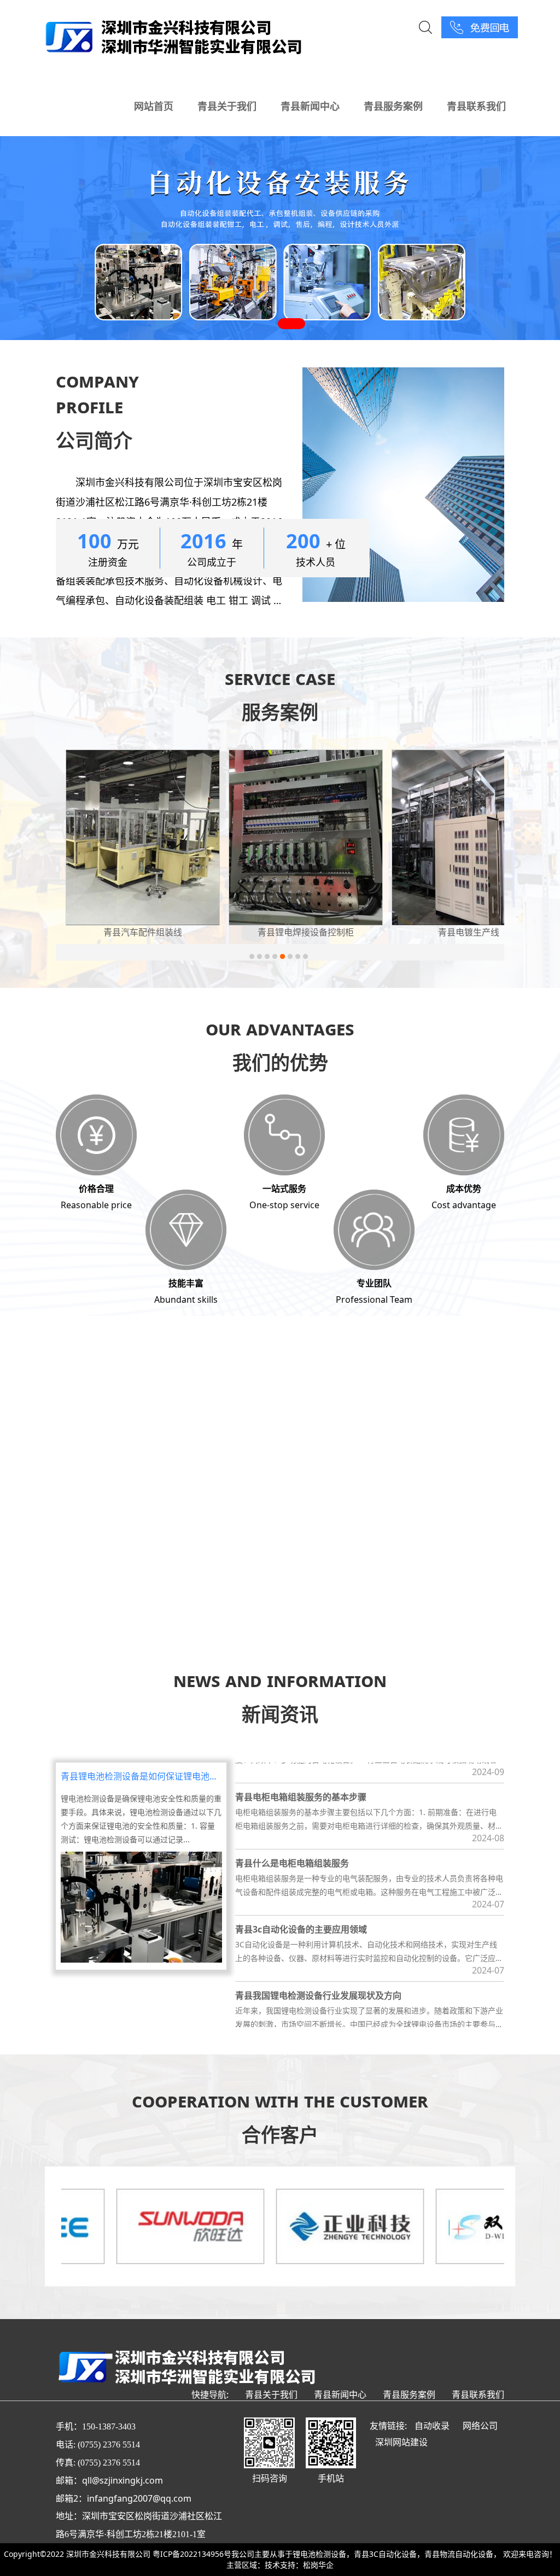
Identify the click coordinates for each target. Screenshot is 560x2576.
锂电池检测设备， (323, 2554)
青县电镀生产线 (306, 932)
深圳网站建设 (401, 2442)
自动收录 (432, 2426)
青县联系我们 (476, 106)
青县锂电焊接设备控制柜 (143, 932)
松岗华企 (318, 2565)
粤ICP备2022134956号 (192, 2554)
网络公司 (480, 2426)
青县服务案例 (393, 106)
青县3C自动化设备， (389, 2554)
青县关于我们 (227, 106)
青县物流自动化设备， (463, 2554)
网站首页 (154, 106)
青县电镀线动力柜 (469, 932)
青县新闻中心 (310, 106)
